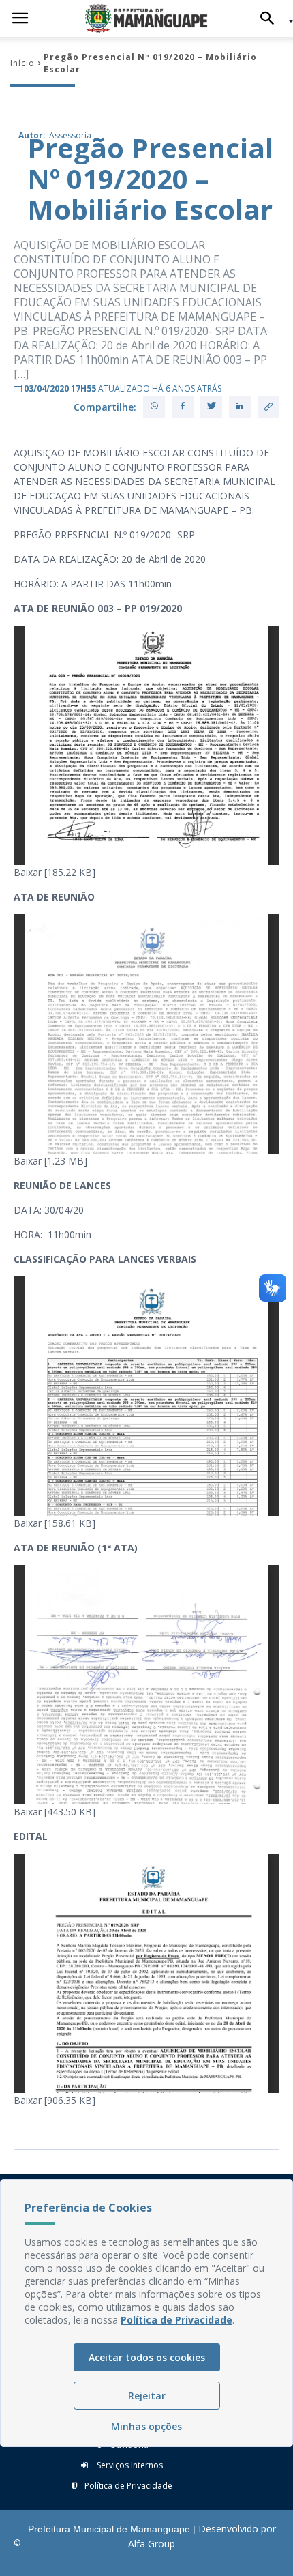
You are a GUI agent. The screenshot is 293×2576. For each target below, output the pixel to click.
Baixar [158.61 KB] (55, 1523)
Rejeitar (147, 2396)
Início (22, 63)
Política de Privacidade (128, 2486)
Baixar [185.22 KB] (55, 872)
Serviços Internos (129, 2465)
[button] (271, 18)
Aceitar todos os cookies (147, 2357)
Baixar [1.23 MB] (50, 1161)
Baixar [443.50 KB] (55, 1812)
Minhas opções (146, 2426)
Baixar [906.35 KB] (55, 2100)
